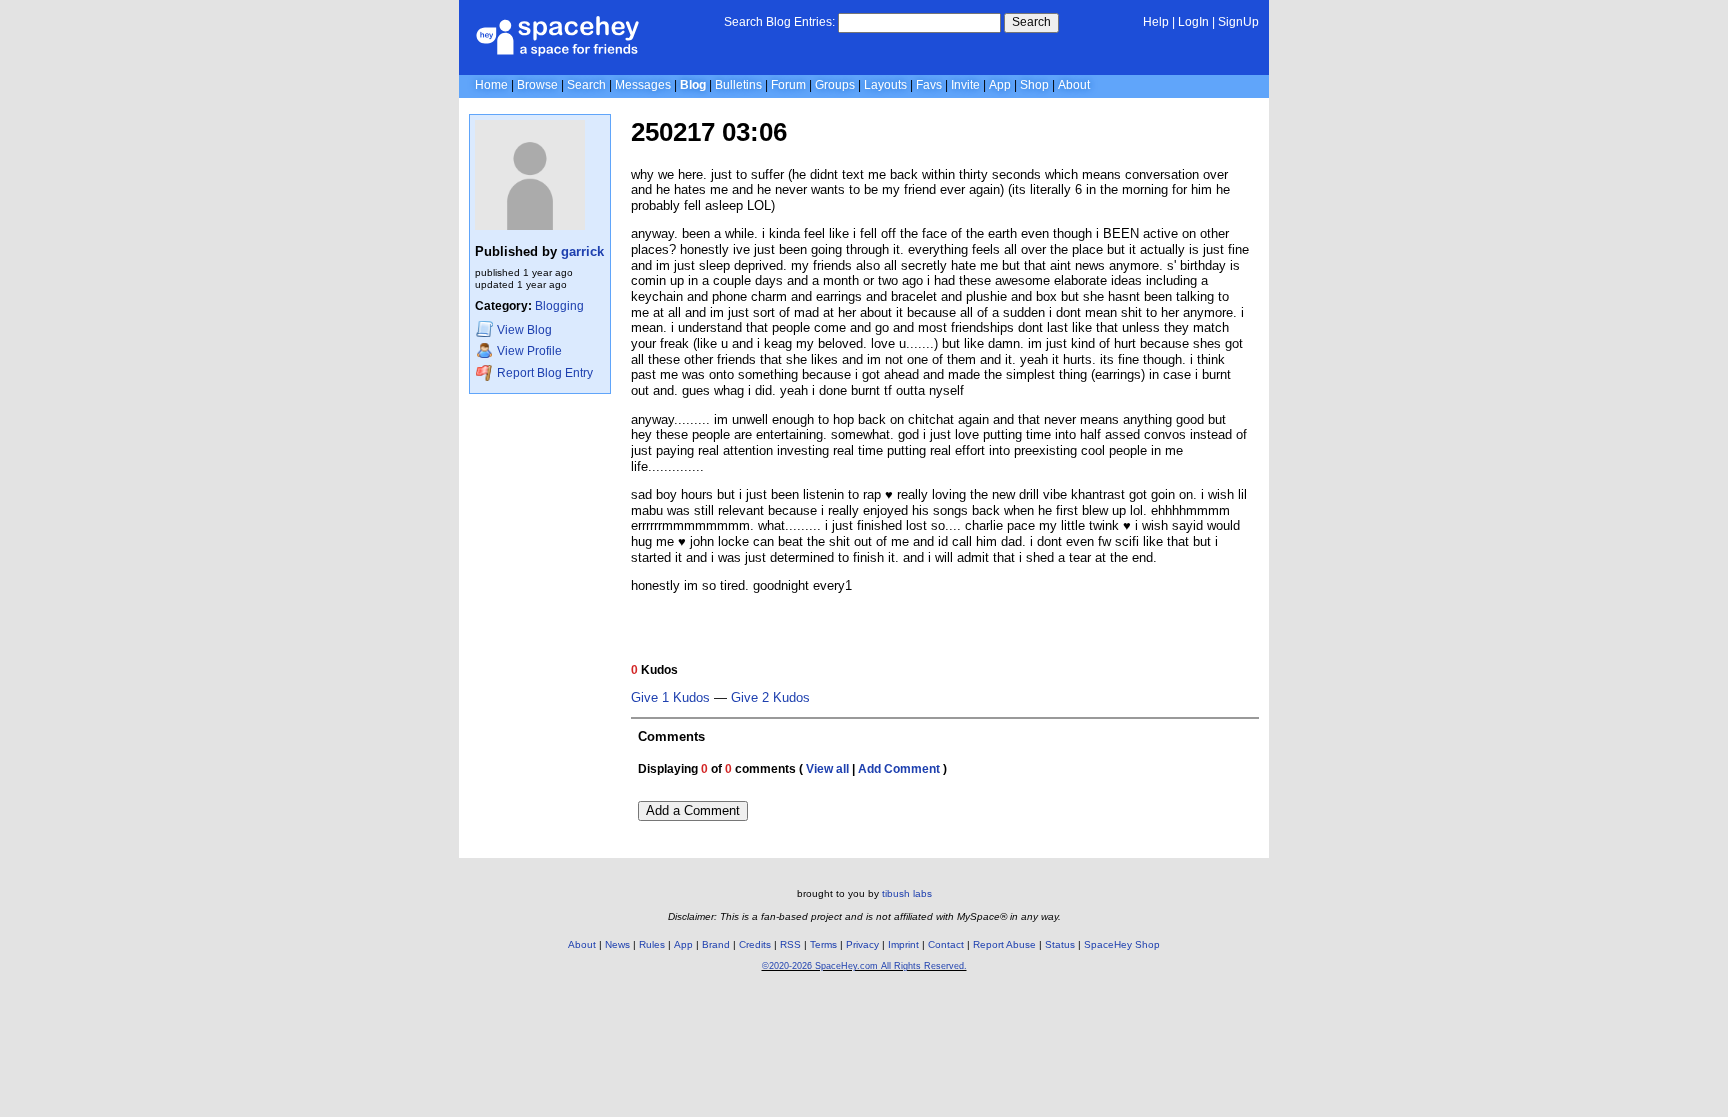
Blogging (559, 306)
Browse (537, 85)
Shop (1034, 85)
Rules (652, 944)
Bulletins (738, 85)
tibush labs (907, 893)
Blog (693, 85)
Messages (643, 85)
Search (1031, 22)
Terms (823, 944)
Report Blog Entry (543, 374)
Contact (946, 944)
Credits (755, 944)
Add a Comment (693, 810)
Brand (716, 944)
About (1074, 85)
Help (1156, 22)
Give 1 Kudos (670, 698)
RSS (790, 944)
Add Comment (899, 769)
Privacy (862, 944)
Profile (529, 352)
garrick (582, 251)
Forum (788, 85)
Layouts (885, 85)
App (1000, 85)
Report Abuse (1004, 944)
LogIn (1193, 22)
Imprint (903, 944)
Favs (929, 85)
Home (491, 85)
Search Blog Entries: (779, 22)
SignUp (1238, 22)
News (617, 944)
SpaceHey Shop (1122, 944)
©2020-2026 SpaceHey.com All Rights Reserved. (864, 966)
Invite (965, 85)
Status (1060, 944)
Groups (835, 85)
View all (827, 769)
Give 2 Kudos (770, 698)
